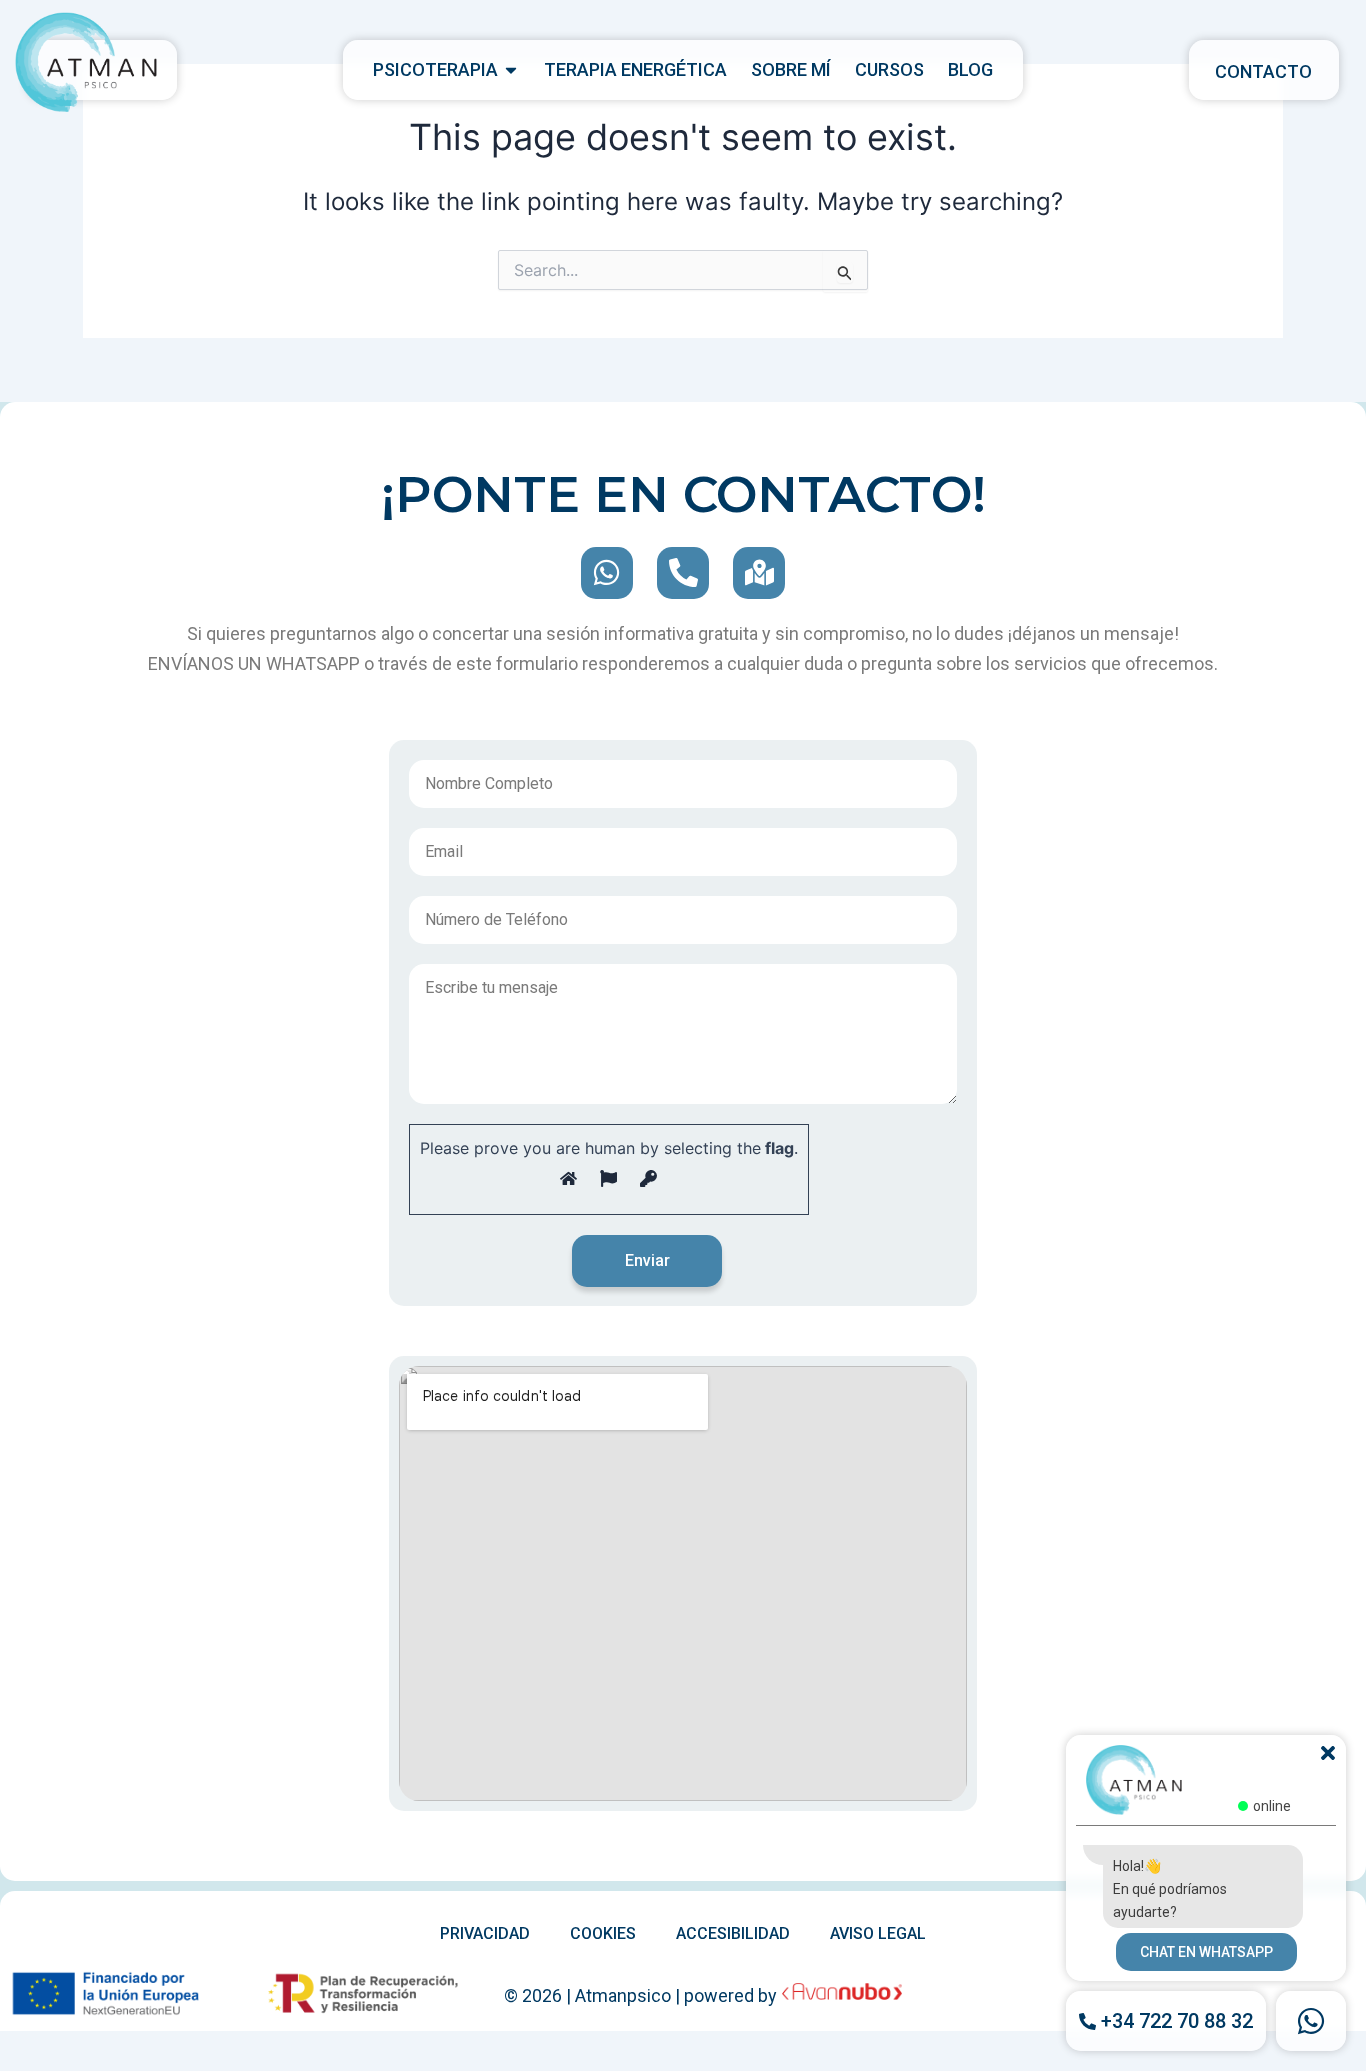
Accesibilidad (733, 1933)
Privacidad (485, 1933)
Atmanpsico (623, 1995)
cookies (603, 1933)
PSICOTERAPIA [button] (435, 69)
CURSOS (889, 69)
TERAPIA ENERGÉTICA (635, 69)
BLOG (970, 69)
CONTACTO (1263, 71)
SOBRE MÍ (791, 69)
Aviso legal (878, 1933)
